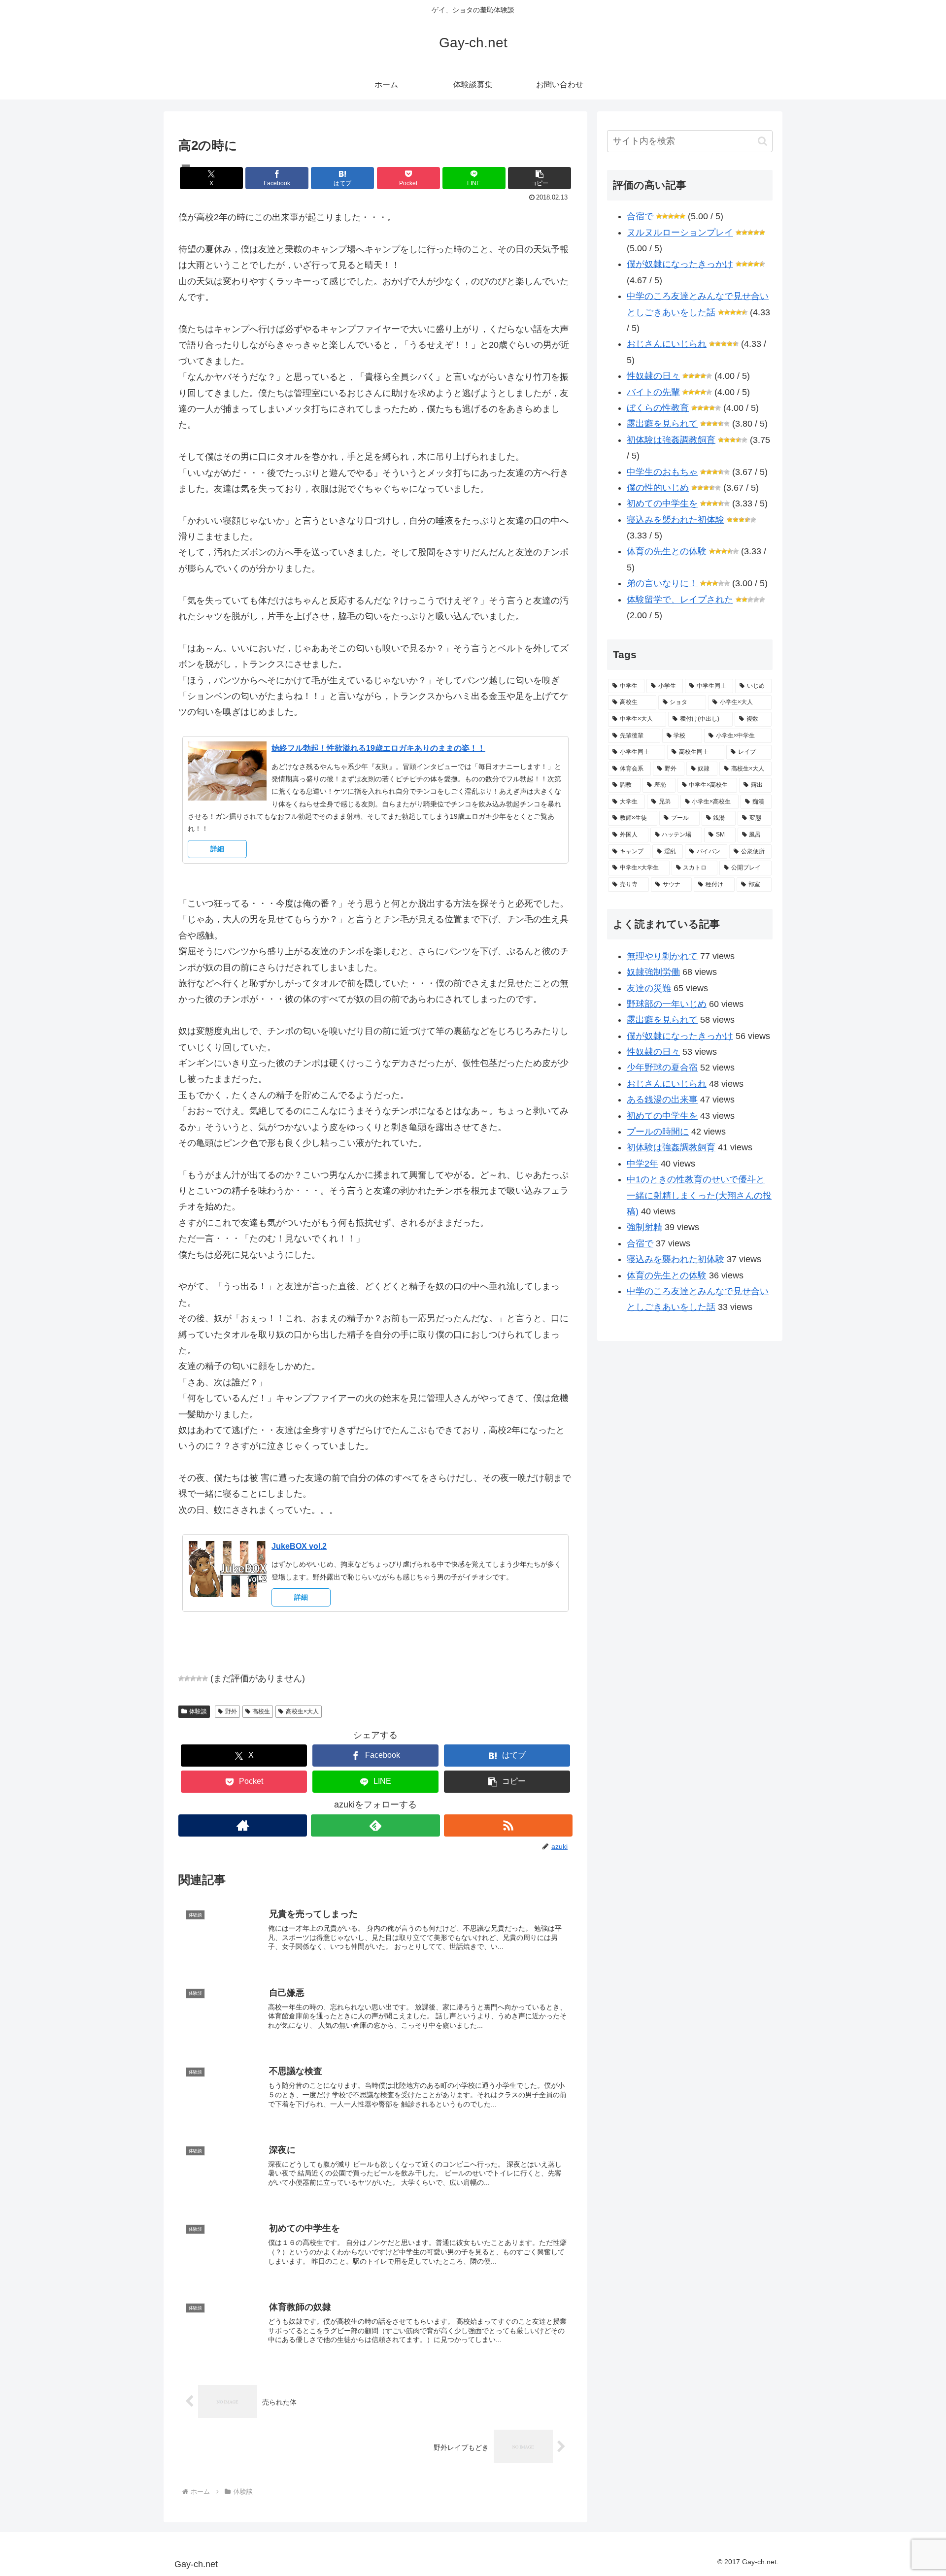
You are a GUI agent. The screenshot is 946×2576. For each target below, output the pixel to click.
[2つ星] (187, 1678)
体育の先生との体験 (667, 551)
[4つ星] (199, 1678)
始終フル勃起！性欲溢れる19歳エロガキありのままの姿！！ (378, 748)
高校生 (261, 1711)
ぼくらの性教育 (658, 408)
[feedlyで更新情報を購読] (375, 1825)
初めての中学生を (662, 503)
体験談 (198, 1711)
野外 (231, 1711)
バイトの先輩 (653, 392)
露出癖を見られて (662, 424)
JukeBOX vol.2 (299, 1546)
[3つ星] (193, 1678)
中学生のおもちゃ (662, 472)
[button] (540, 178)
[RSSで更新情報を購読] (508, 1825)
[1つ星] (181, 1678)
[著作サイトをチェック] (243, 1825)
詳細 (217, 849)
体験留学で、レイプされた (680, 600)
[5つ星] (205, 1678)
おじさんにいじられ (667, 344)
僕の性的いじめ (658, 488)
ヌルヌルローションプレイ (680, 233)
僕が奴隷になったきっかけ (680, 264)
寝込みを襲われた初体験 (676, 520)
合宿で (640, 216)
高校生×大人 (302, 1711)
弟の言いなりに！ (662, 583)
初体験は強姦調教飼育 (671, 440)
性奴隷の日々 (653, 376)
